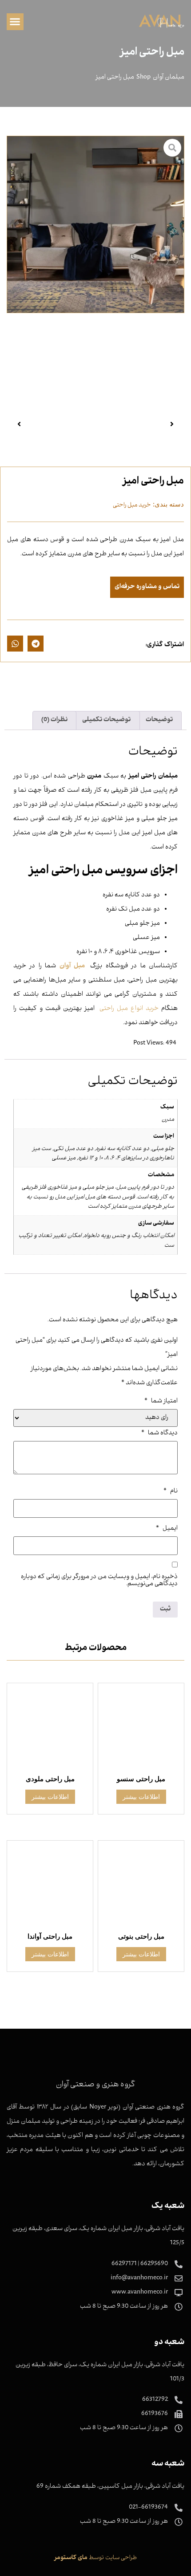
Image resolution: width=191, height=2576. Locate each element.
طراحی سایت (121, 2558)
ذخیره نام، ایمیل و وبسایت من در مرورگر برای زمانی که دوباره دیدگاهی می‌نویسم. (99, 1581)
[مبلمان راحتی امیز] (95, 224)
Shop (143, 78)
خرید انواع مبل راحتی (129, 1009)
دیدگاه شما (159, 1433)
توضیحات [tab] (159, 720)
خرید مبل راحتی (132, 505)
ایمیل (167, 1529)
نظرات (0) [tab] (54, 720)
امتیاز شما (161, 1402)
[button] (15, 22)
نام (171, 1492)
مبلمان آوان (169, 78)
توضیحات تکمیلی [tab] (106, 720)
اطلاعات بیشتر (141, 1797)
